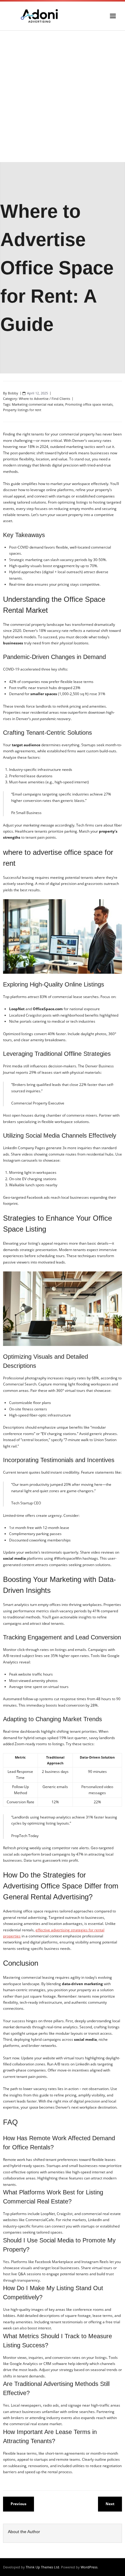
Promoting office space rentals (89, 404)
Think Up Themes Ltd (42, 2567)
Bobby (13, 393)
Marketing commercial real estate (38, 404)
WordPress (89, 2567)
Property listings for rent (22, 410)
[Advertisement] (62, 96)
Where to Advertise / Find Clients (44, 399)
